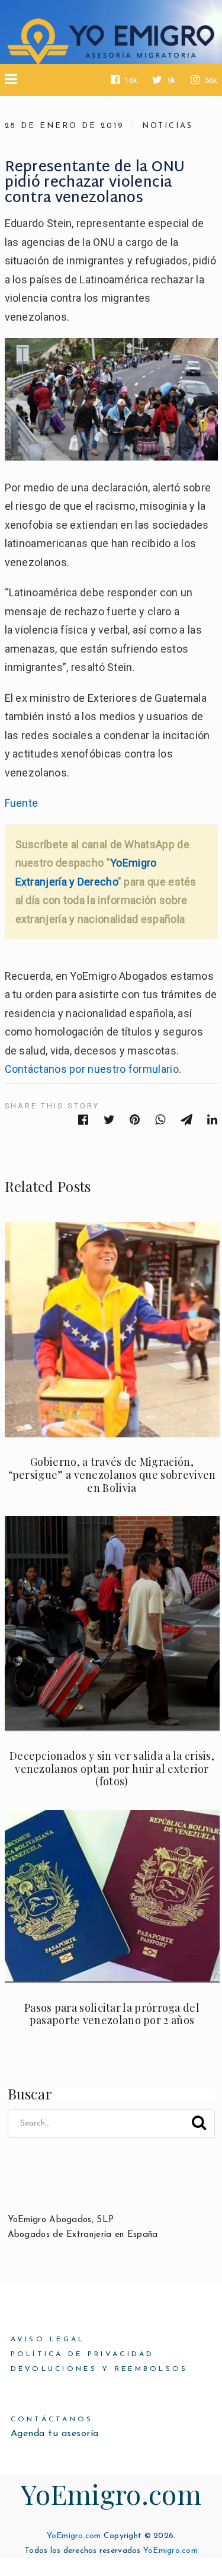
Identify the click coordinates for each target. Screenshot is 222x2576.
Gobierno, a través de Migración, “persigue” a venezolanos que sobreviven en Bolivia (112, 1474)
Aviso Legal (48, 2340)
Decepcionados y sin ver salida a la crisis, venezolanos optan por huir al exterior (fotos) (112, 1768)
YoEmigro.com (111, 2494)
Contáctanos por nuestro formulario (92, 1069)
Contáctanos (52, 2420)
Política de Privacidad (83, 2354)
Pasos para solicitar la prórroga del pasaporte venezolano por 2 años (112, 2014)
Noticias (168, 126)
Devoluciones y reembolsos (99, 2369)
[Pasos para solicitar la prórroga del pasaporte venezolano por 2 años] (112, 1897)
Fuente (22, 803)
